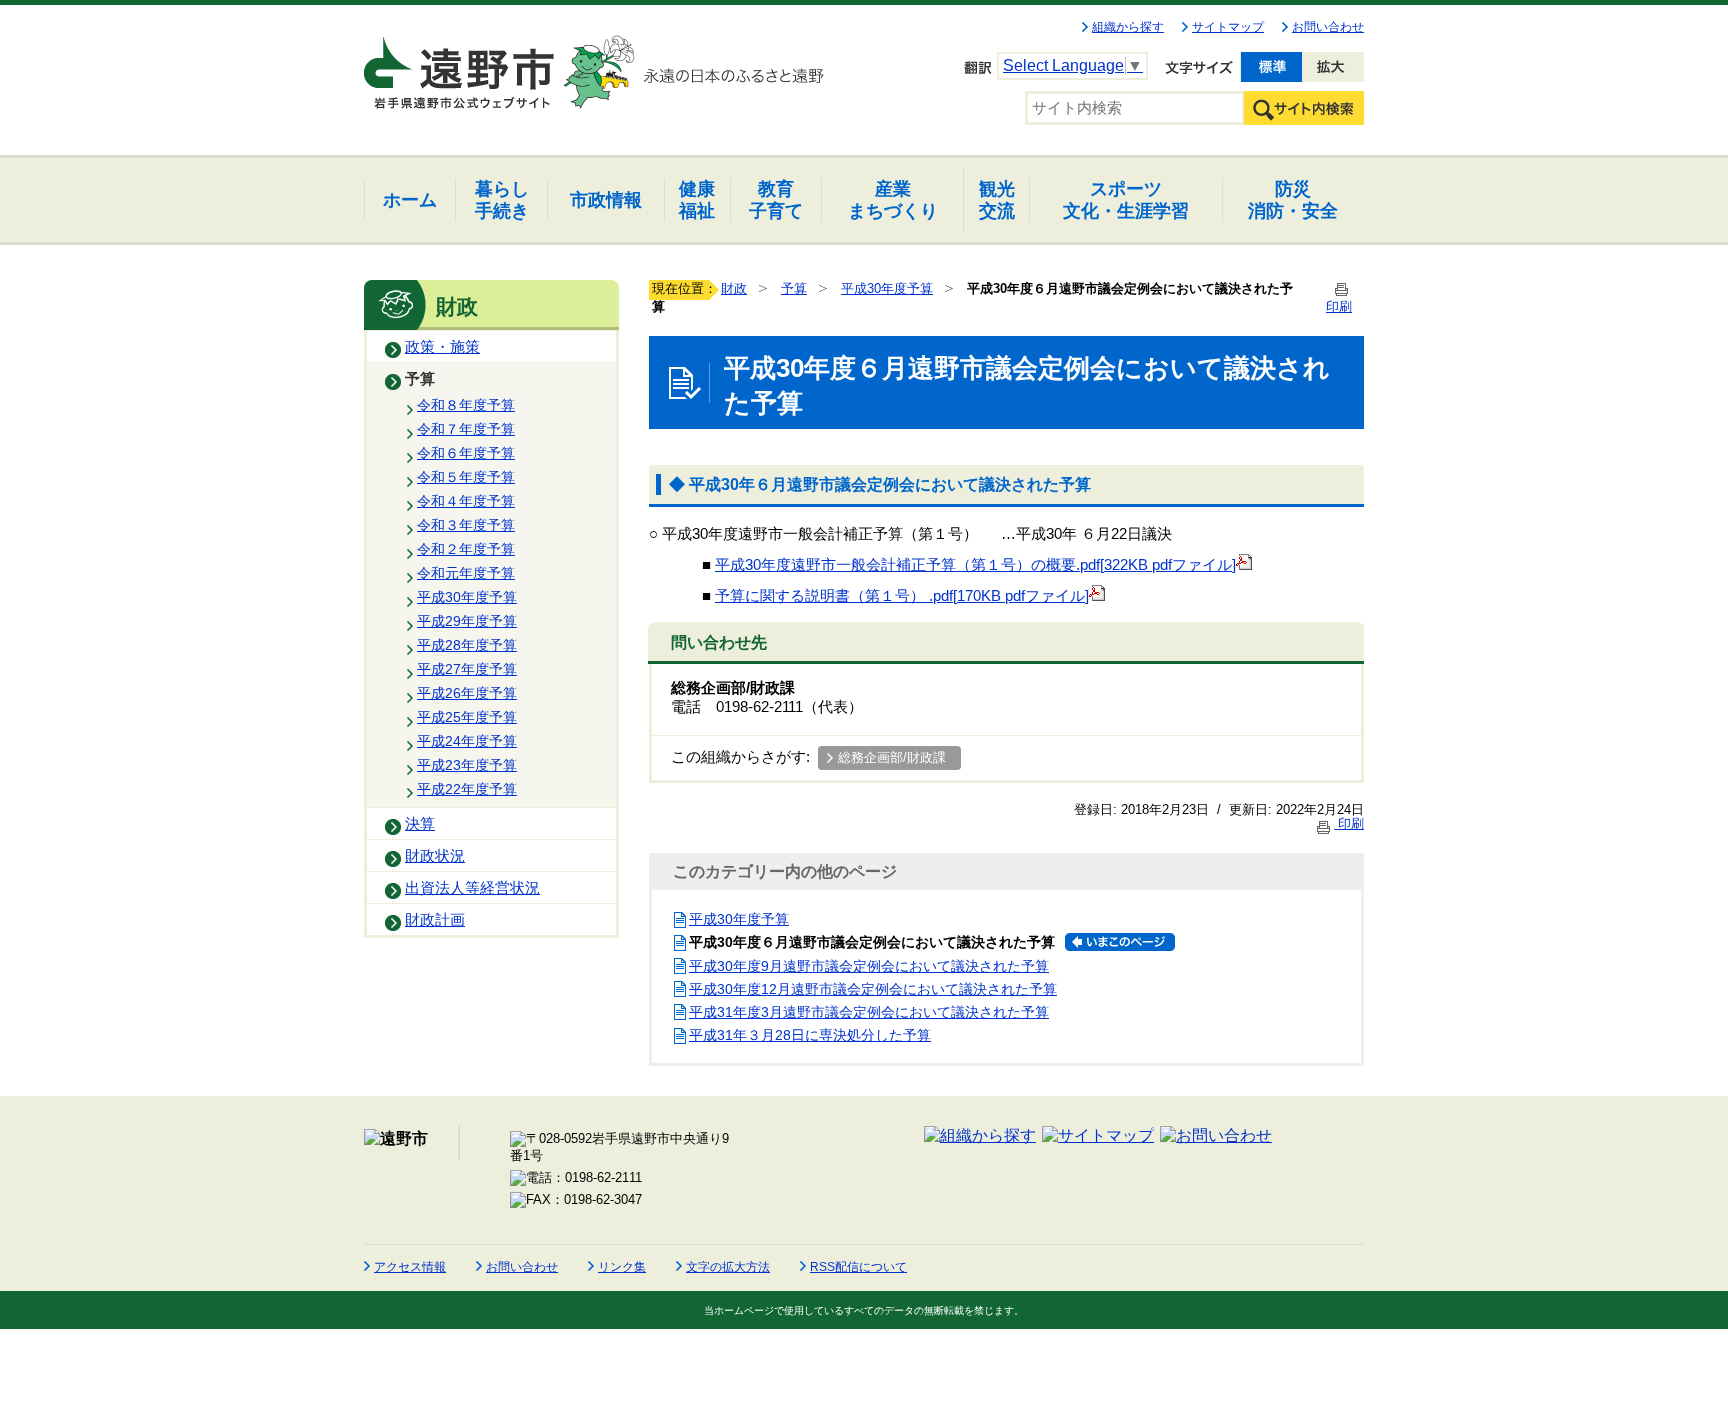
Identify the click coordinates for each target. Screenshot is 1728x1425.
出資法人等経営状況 (472, 888)
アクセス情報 (410, 1267)
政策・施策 (442, 347)
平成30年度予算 (467, 597)
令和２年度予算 (466, 549)
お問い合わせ (1328, 27)
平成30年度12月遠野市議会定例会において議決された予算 (873, 989)
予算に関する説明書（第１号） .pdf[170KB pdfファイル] (902, 596)
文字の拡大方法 (728, 1267)
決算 (420, 824)
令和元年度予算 (466, 573)
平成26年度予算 (467, 693)
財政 (734, 288)
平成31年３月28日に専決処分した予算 (810, 1035)
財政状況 (435, 856)
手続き (502, 199)
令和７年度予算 (466, 429)
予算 (420, 379)
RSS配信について (858, 1267)
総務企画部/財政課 (892, 757)
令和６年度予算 (466, 453)
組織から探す (1128, 27)
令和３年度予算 (466, 525)
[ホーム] (461, 64)
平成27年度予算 (467, 669)
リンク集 (622, 1267)
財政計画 (435, 920)
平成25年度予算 (467, 717)
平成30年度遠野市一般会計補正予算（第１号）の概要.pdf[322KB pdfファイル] (975, 565)
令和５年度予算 (466, 477)
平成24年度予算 (467, 741)
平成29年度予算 (467, 621)
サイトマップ (1228, 27)
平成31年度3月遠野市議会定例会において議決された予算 (869, 1012)
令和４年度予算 (466, 501)
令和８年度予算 (466, 405)
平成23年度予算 (467, 765)
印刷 (1349, 823)
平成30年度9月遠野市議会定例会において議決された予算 (869, 966)
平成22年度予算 (467, 789)
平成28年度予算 (467, 645)
